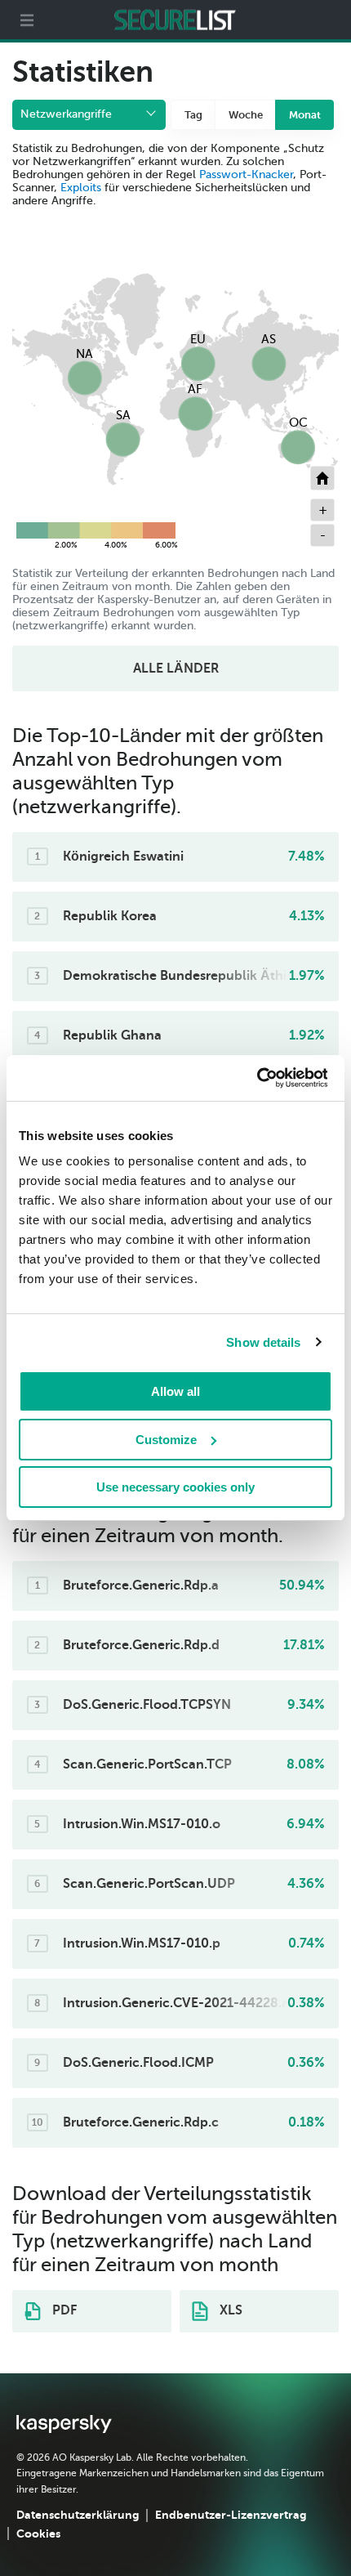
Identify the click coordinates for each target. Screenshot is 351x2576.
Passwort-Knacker (246, 174)
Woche (246, 115)
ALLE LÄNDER (176, 669)
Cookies (38, 2534)
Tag (193, 115)
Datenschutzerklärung (78, 2515)
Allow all (175, 1391)
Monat (305, 115)
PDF (63, 2310)
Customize (166, 1440)
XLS (229, 2310)
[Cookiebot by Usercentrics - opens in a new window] (256, 1078)
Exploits (81, 188)
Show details (263, 1342)
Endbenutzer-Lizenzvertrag (231, 2515)
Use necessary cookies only (175, 1487)
